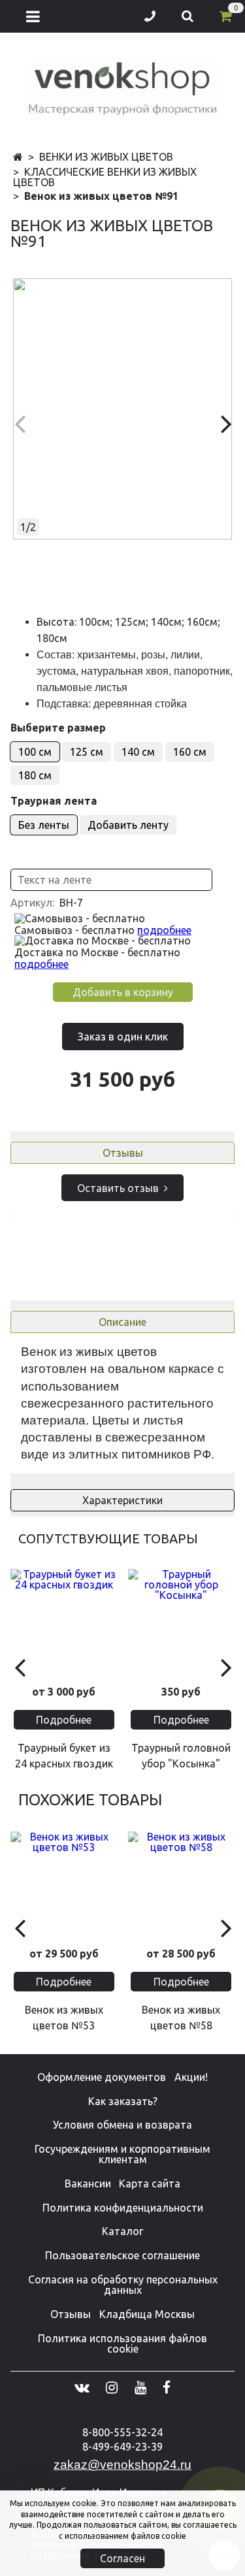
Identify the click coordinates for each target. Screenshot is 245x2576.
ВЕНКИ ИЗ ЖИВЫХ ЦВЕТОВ (106, 157)
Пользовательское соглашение (122, 2255)
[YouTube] (140, 2387)
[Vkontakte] (82, 2387)
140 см (138, 752)
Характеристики (122, 1500)
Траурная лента (54, 801)
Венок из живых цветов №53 (64, 2018)
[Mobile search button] (188, 16)
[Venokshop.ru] (123, 86)
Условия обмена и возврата (122, 2125)
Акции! (191, 2077)
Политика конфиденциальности (123, 2208)
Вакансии (88, 2183)
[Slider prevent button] (19, 1666)
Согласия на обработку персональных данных (123, 2285)
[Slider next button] (226, 1666)
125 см (87, 752)
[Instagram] (112, 2387)
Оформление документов (102, 2077)
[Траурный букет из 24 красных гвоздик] (64, 1622)
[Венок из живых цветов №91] (122, 409)
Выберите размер (58, 728)
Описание (122, 1322)
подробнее (164, 930)
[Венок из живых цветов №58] (182, 1885)
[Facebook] (167, 2387)
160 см (190, 752)
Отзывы (123, 1153)
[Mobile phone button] (150, 16)
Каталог (122, 2231)
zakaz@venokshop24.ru (122, 2465)
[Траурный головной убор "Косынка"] (182, 1622)
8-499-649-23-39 (122, 2447)
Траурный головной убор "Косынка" (181, 1756)
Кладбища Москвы (147, 2314)
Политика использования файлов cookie (122, 2343)
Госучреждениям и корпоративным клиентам (122, 2154)
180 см (35, 775)
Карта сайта (150, 2183)
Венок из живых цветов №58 (181, 2018)
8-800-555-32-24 (122, 2432)
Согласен (122, 2558)
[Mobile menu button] (33, 16)
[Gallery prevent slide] (19, 423)
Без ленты (44, 825)
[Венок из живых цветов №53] (64, 1885)
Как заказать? (123, 2101)
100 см (35, 752)
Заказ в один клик (123, 1037)
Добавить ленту (128, 825)
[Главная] (18, 157)
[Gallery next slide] (226, 423)
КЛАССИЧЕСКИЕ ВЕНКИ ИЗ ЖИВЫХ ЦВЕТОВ (105, 177)
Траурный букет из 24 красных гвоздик (64, 1756)
